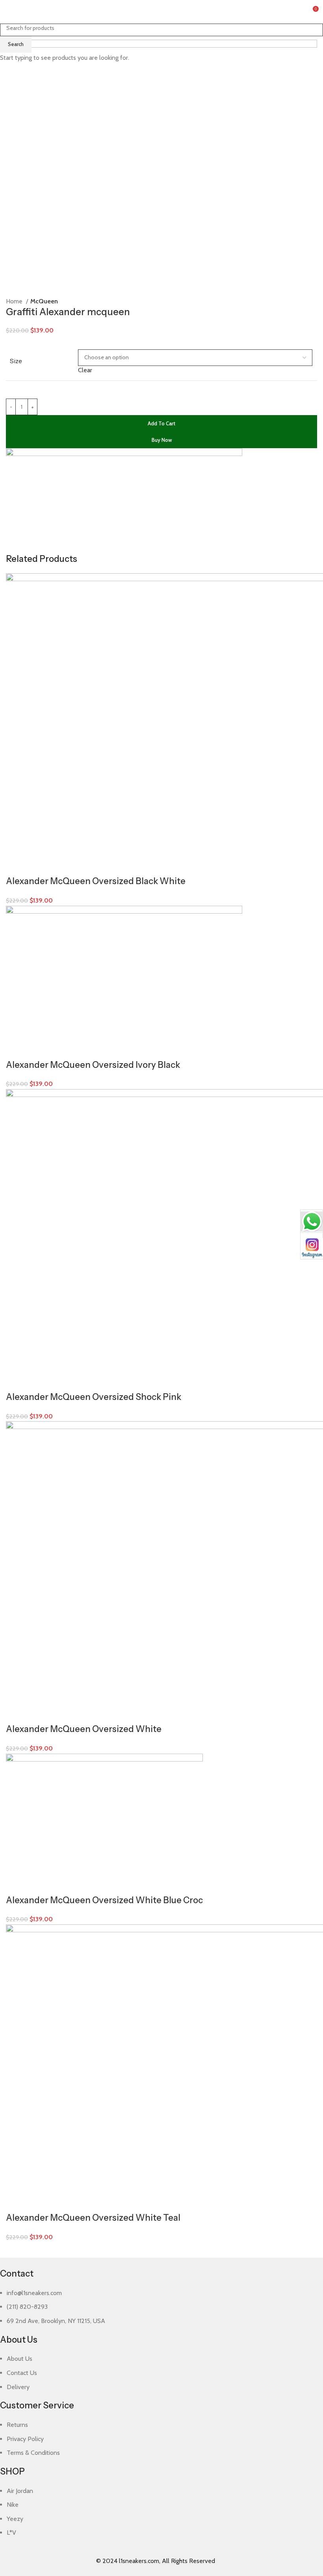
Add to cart (161, 423)
